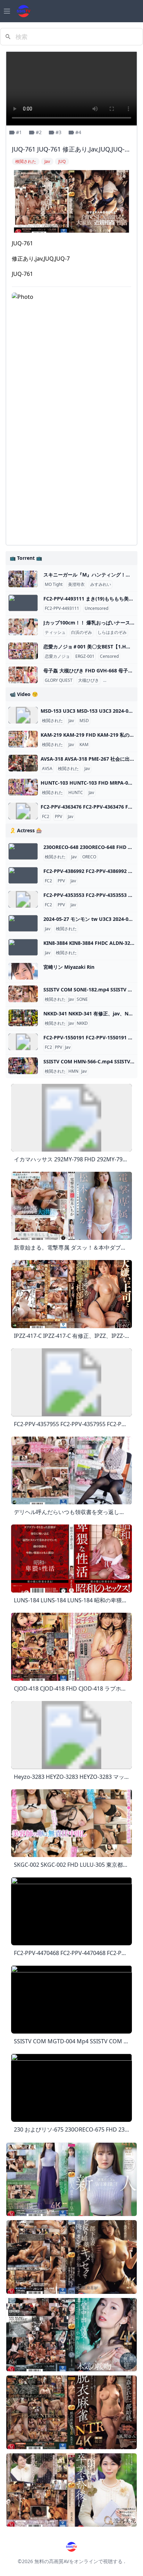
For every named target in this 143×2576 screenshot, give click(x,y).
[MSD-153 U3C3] (23, 715)
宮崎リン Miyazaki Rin (69, 967)
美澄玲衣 (76, 584)
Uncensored (96, 608)
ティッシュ (55, 632)
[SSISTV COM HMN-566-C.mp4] (23, 1066)
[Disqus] (71, 452)
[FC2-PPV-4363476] (23, 811)
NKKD (82, 1023)
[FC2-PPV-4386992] (23, 875)
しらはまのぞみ (112, 632)
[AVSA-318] (23, 763)
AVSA (47, 769)
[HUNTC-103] (23, 787)
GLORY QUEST (59, 680)
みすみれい (101, 584)
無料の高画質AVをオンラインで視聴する (78, 2561)
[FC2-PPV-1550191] (23, 1042)
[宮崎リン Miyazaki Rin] (23, 971)
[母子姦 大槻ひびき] (23, 675)
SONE (82, 999)
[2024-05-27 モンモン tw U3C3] (23, 923)
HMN (73, 1071)
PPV (58, 817)
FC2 (46, 817)
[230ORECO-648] (23, 851)
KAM (84, 745)
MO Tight (54, 584)
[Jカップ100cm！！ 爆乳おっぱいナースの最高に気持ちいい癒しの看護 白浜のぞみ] (23, 627)
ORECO (89, 857)
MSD (84, 721)
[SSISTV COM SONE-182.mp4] (23, 994)
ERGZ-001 (85, 656)
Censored (109, 656)
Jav (71, 721)
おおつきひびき (119, 680)
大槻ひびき (89, 680)
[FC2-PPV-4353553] (23, 899)
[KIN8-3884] (23, 947)
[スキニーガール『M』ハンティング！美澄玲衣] (23, 579)
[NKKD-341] (23, 1018)
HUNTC (76, 793)
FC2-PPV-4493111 (62, 608)
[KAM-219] (23, 739)
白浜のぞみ (82, 632)
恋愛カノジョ (57, 656)
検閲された (52, 721)
